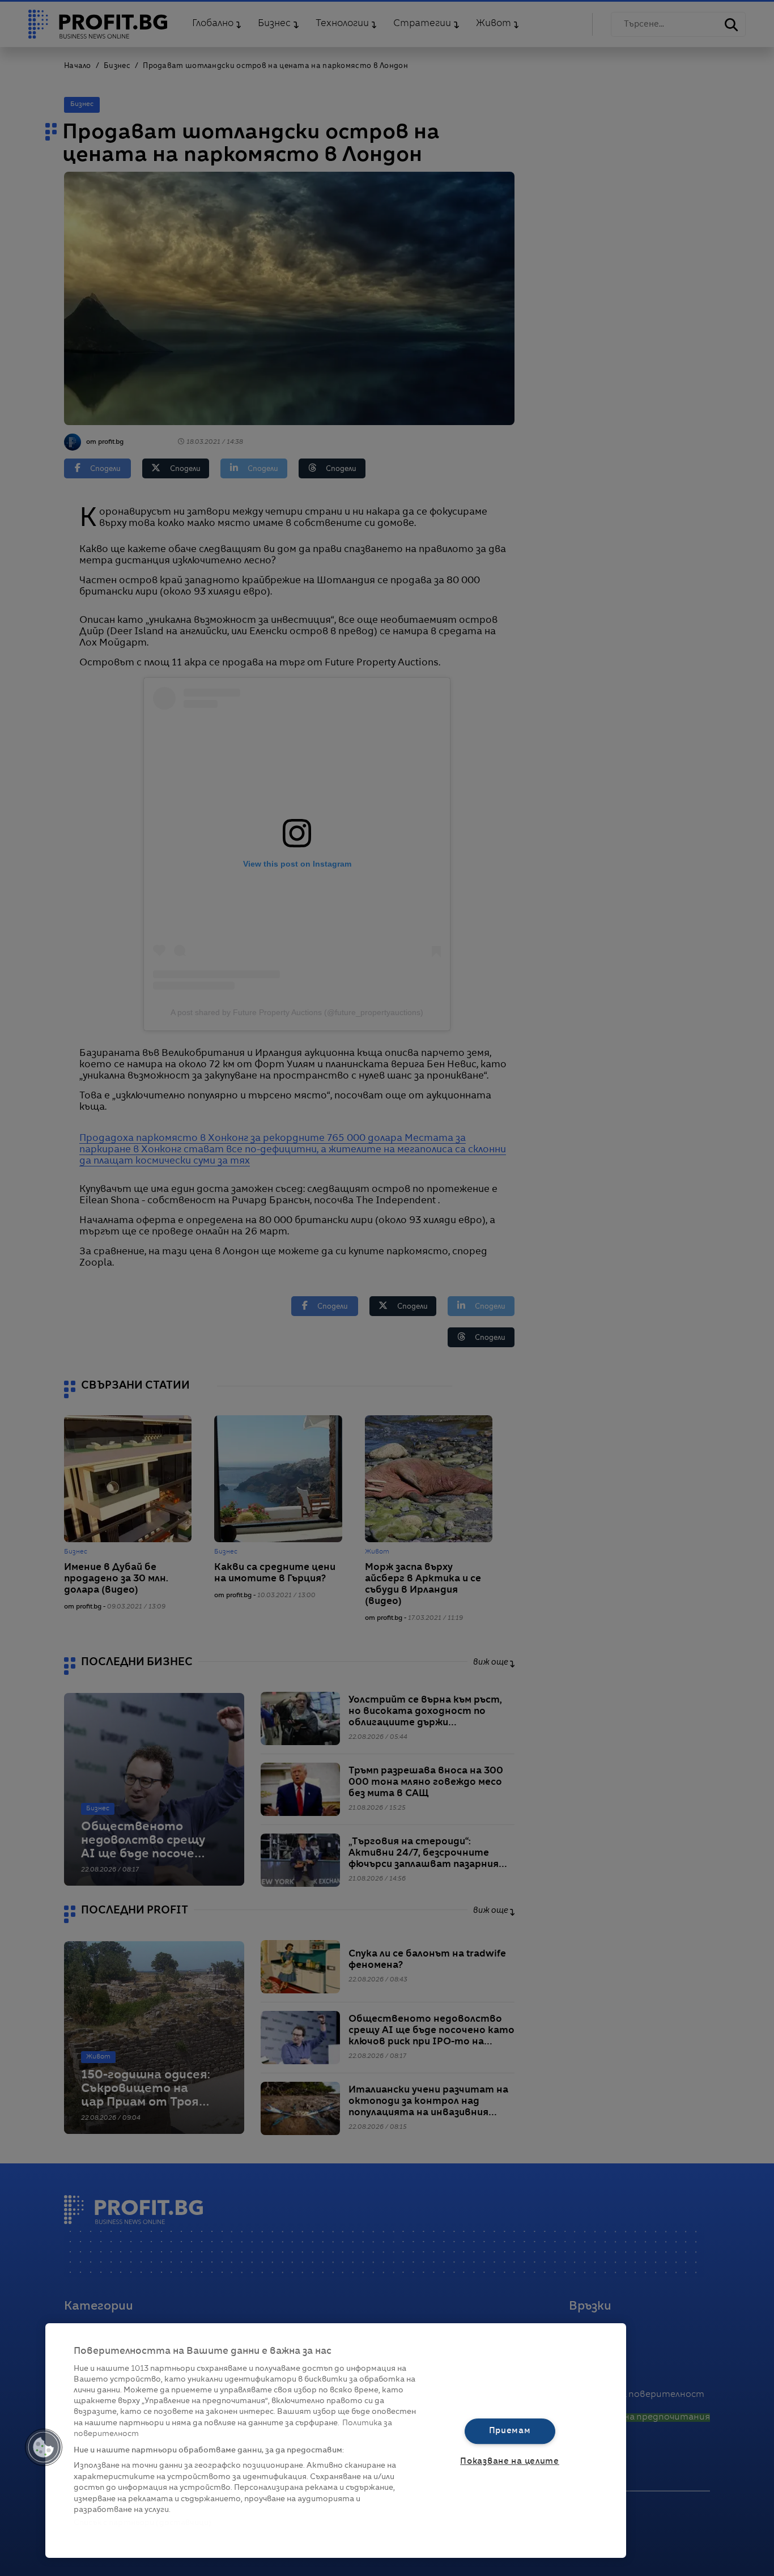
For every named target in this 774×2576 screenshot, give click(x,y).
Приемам (510, 2431)
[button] (44, 2447)
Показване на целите (510, 2462)
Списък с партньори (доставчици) (143, 2523)
